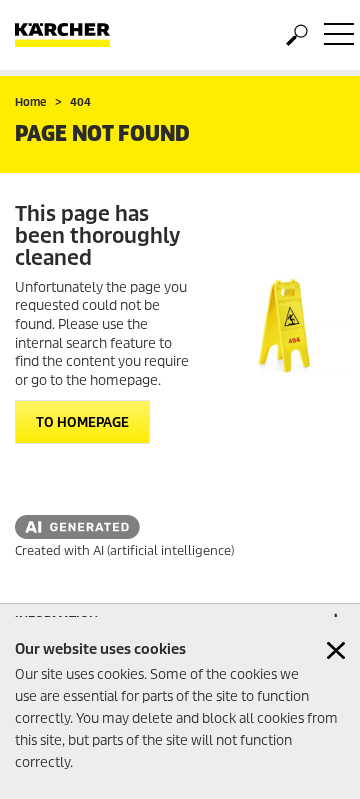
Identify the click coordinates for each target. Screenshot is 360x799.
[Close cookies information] (336, 650)
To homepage (82, 422)
